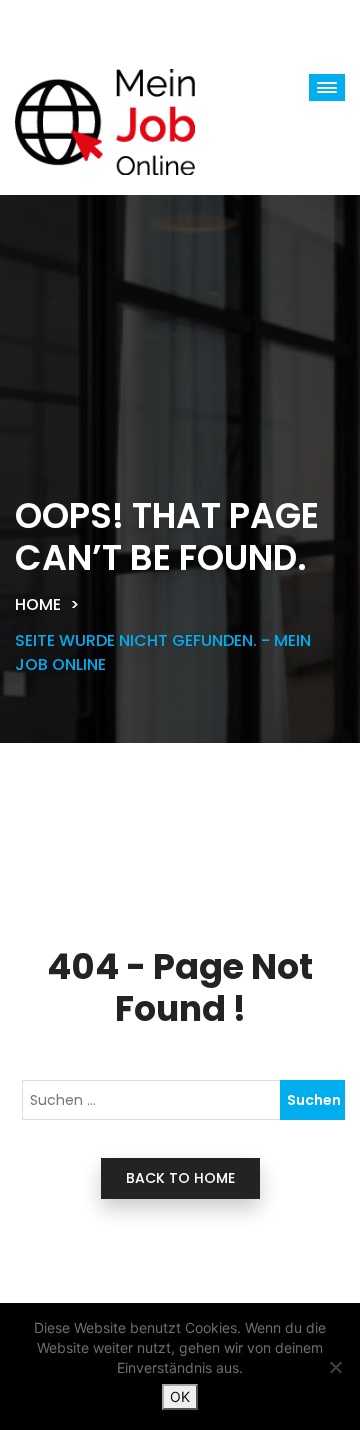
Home (38, 604)
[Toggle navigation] (80, 24)
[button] (327, 87)
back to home (180, 1178)
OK (180, 1396)
